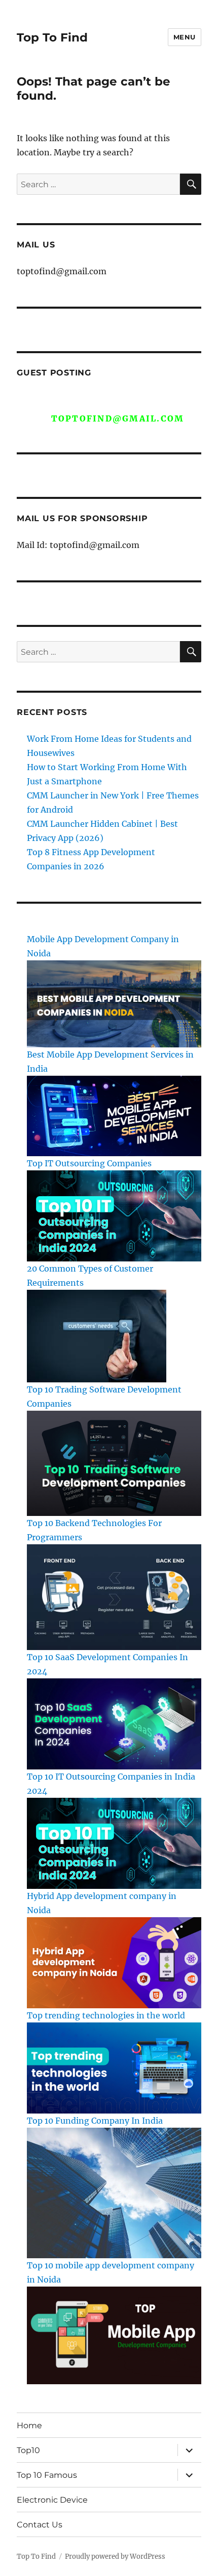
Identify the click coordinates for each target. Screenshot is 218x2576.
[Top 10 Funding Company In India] (114, 2192)
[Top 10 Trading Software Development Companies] (114, 1463)
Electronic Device (52, 2500)
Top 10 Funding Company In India (95, 2121)
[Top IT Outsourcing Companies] (114, 1215)
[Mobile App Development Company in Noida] (114, 1003)
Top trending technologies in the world (106, 2015)
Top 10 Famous (47, 2475)
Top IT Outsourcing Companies (89, 1163)
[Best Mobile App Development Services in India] (114, 1115)
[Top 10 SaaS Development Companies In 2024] (114, 1723)
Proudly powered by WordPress (115, 2557)
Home (29, 2425)
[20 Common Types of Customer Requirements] (97, 1335)
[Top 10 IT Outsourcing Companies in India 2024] (114, 1842)
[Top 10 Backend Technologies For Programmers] (114, 1596)
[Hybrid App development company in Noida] (114, 1962)
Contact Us (40, 2525)
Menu (185, 37)
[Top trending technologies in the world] (114, 2067)
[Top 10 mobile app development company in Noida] (114, 2335)
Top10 (28, 2450)
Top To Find (52, 37)
